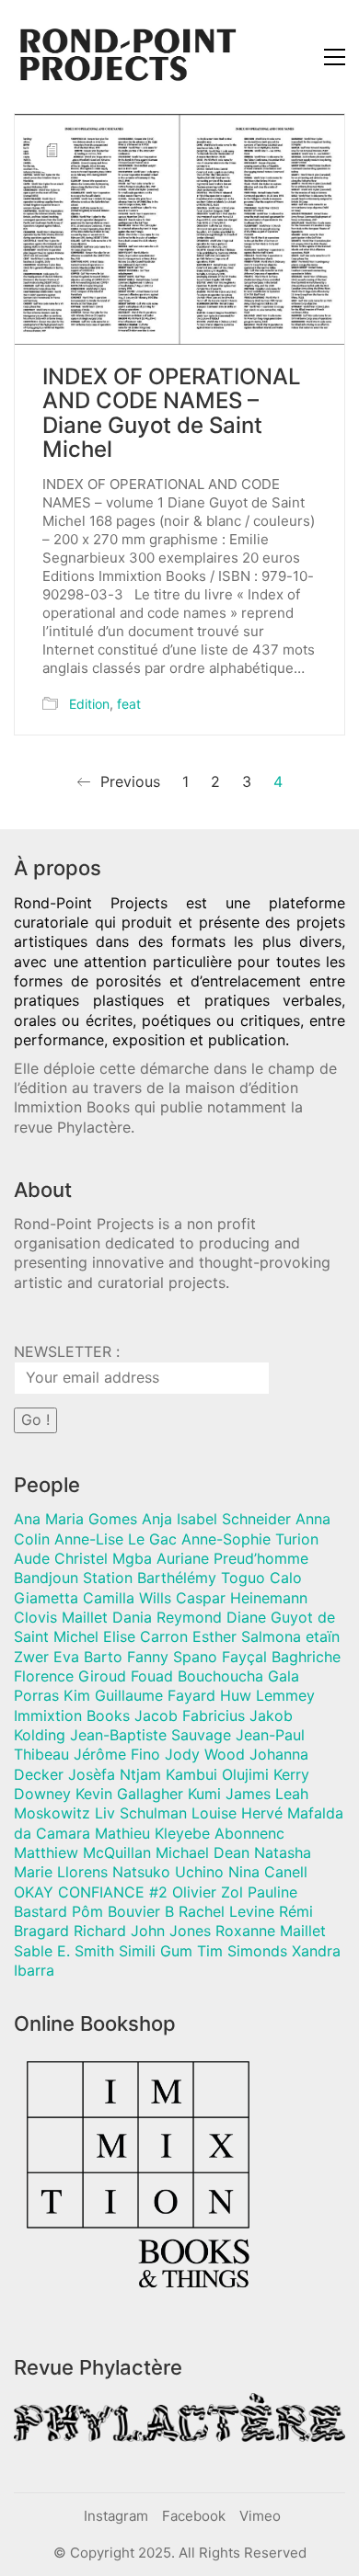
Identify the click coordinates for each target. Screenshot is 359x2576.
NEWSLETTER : (67, 1351)
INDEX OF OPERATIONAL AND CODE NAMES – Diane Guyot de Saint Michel (172, 414)
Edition (89, 704)
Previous (128, 781)
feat (129, 704)
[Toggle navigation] (335, 57)
